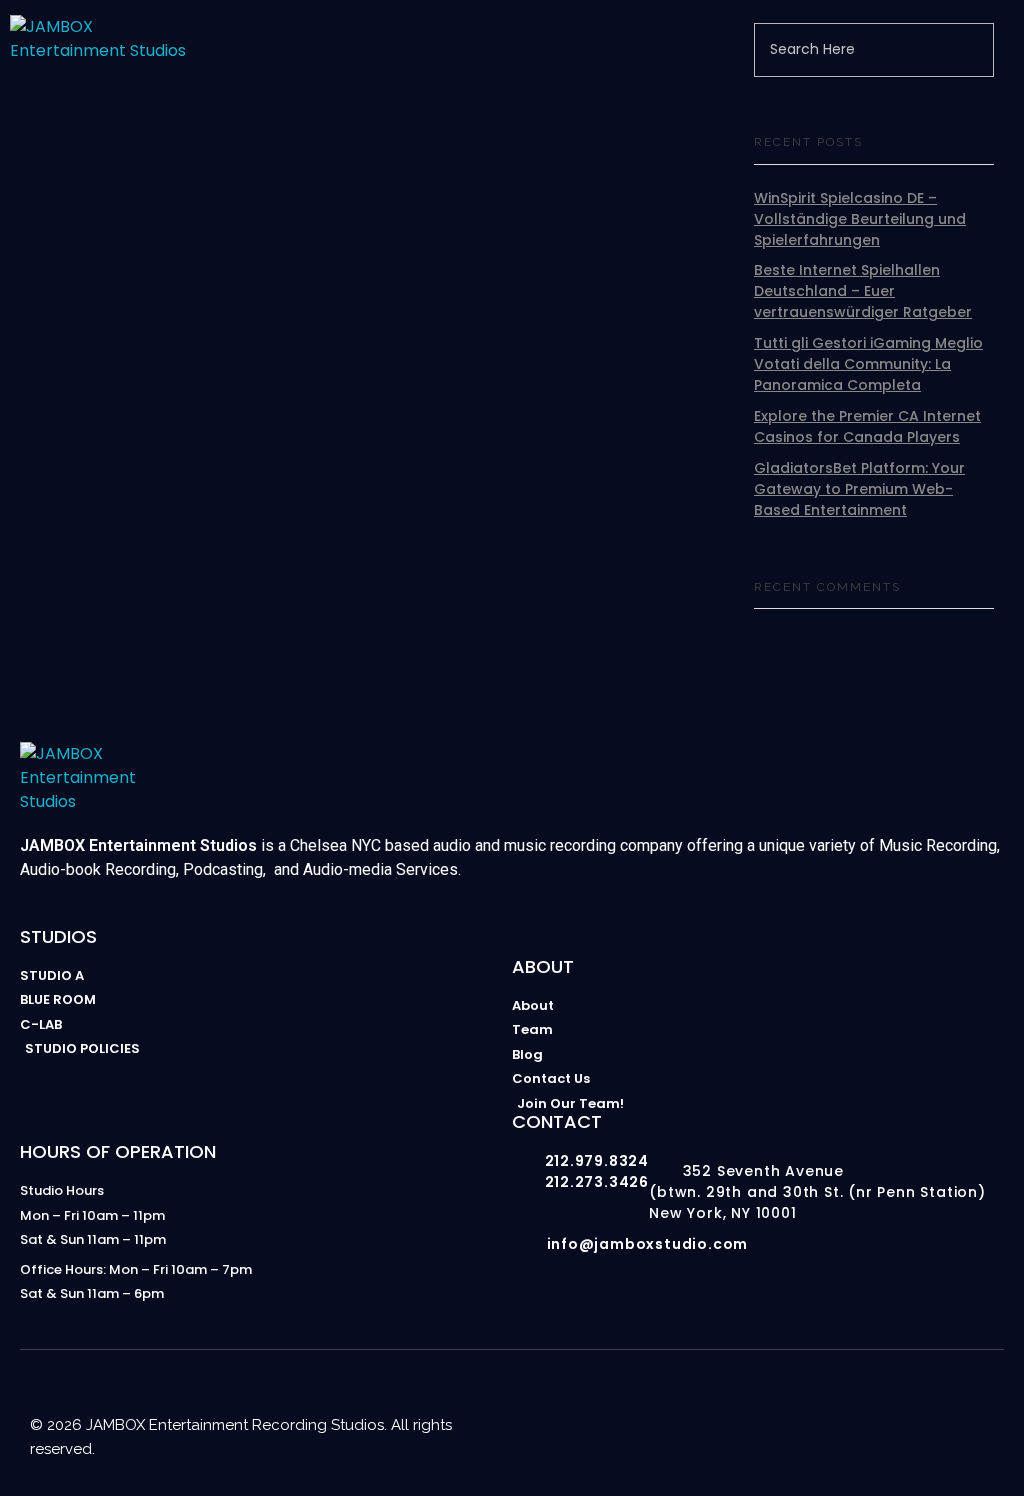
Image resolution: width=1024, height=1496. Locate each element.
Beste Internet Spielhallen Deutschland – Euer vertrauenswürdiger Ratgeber (863, 291)
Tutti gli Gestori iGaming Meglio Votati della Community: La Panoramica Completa (868, 364)
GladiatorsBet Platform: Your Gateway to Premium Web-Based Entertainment (859, 489)
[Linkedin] (906, 1403)
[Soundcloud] (986, 1403)
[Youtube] (826, 1403)
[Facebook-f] (866, 1403)
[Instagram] (786, 1403)
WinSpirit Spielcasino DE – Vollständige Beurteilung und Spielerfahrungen (860, 219)
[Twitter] (946, 1403)
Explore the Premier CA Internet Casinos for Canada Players (867, 426)
